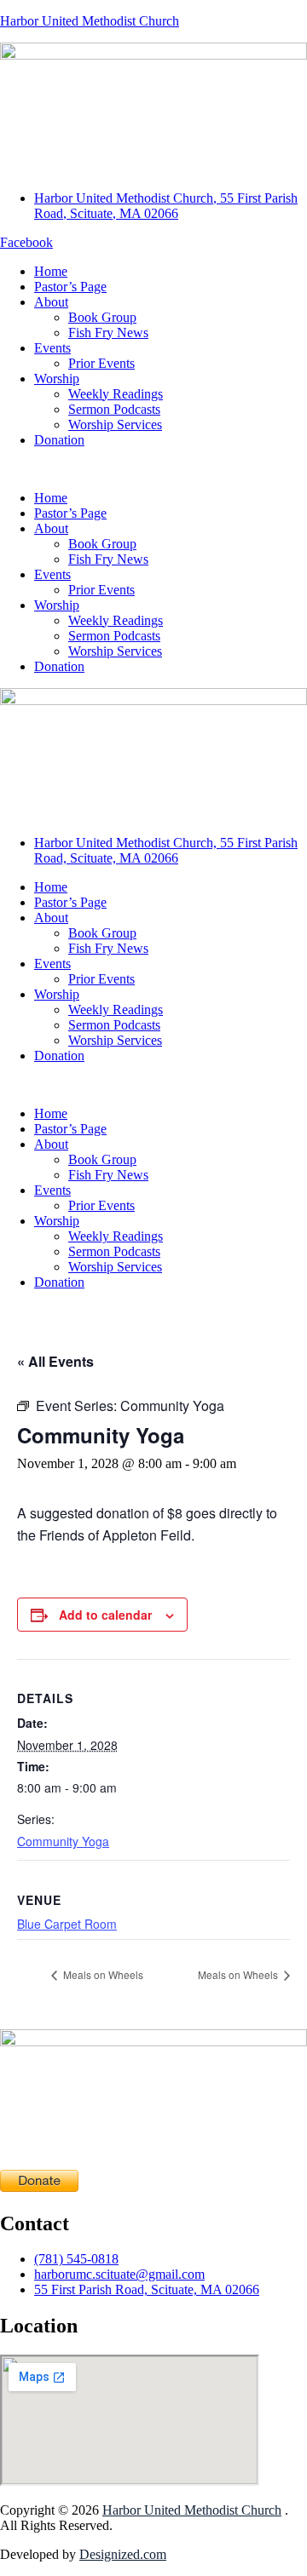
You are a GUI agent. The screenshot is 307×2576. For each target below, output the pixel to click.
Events (52, 348)
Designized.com (123, 2554)
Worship (57, 379)
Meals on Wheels (102, 1974)
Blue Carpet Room (67, 1924)
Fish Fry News (108, 333)
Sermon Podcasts (114, 409)
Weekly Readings (116, 394)
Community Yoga (63, 1841)
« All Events (55, 1361)
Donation (59, 440)
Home (51, 271)
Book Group (102, 317)
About (51, 302)
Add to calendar (105, 1615)
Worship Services (115, 425)
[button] (153, 469)
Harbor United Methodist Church (90, 21)
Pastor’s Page (70, 287)
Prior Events (101, 363)
